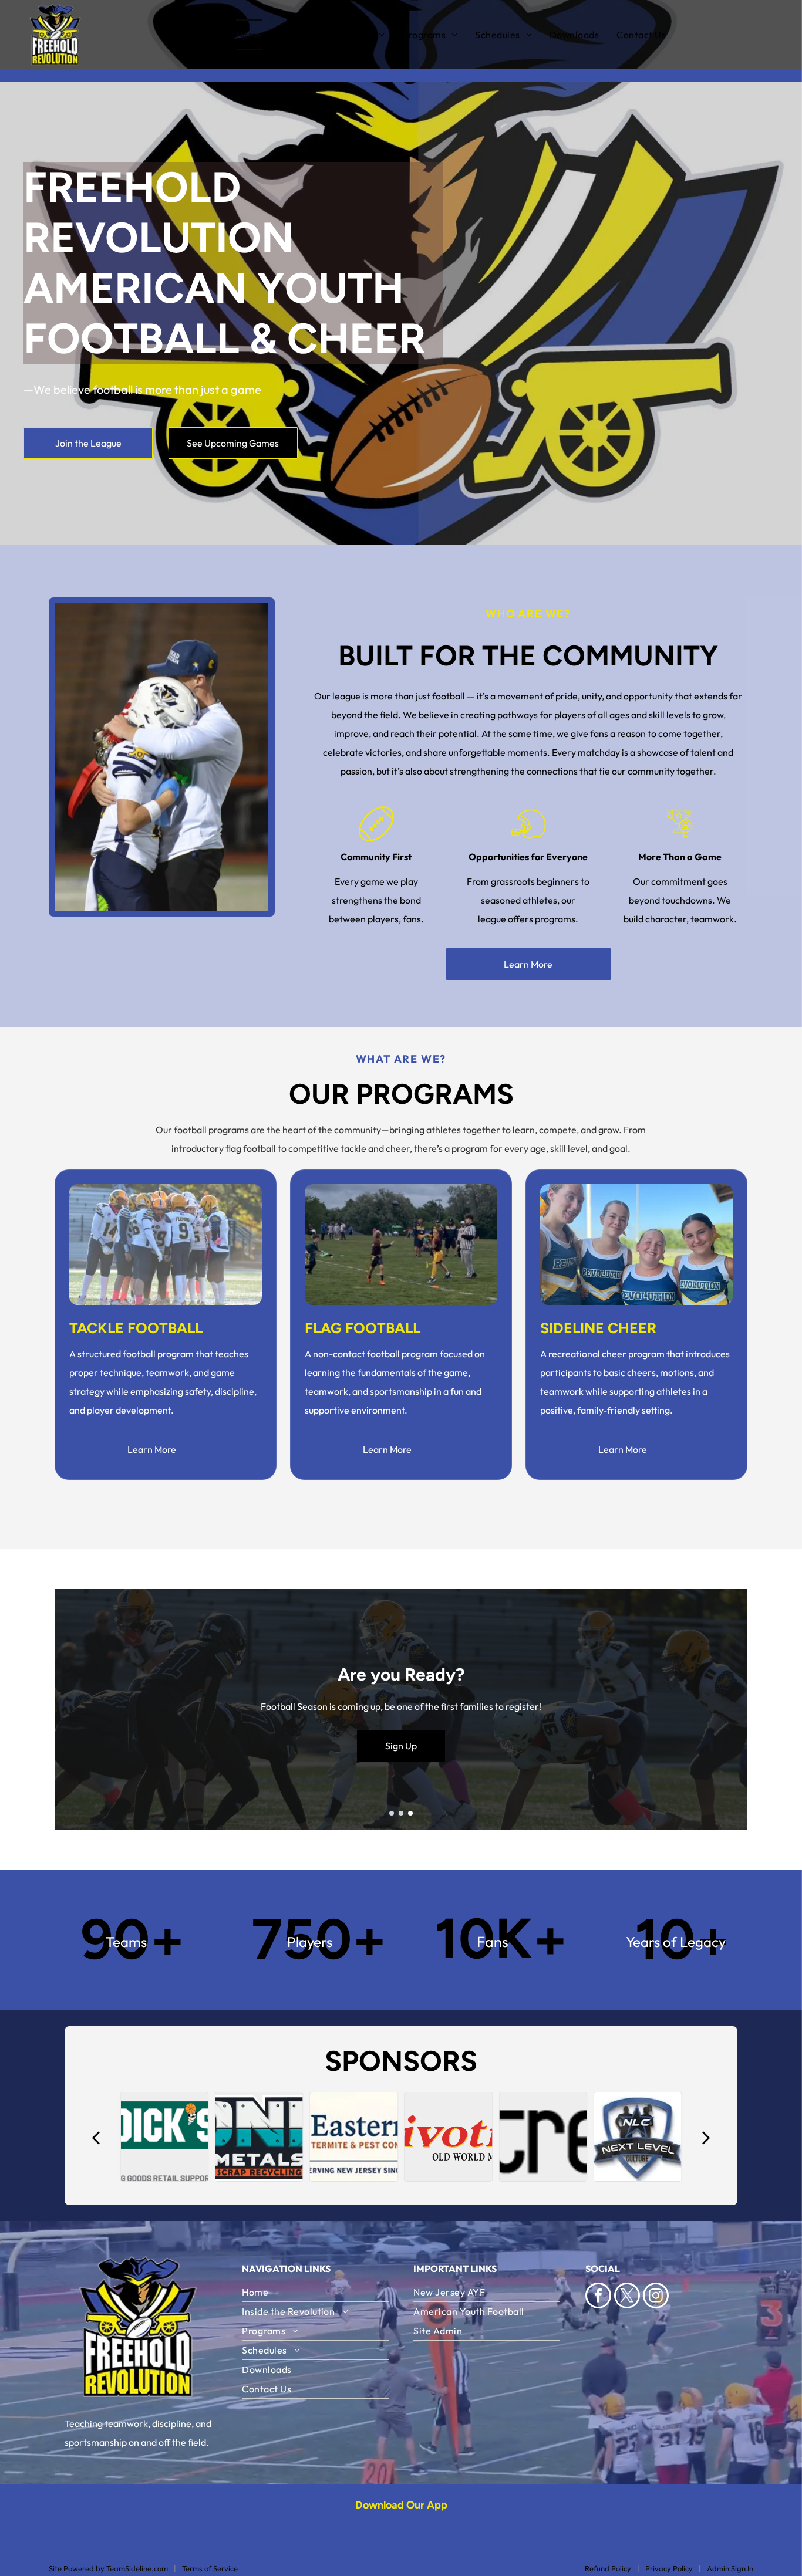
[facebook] (598, 2297)
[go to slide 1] (392, 1813)
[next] (706, 2137)
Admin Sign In (730, 2568)
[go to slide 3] (410, 1813)
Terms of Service (210, 2568)
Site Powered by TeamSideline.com (108, 2568)
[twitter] (627, 2297)
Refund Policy (608, 2568)
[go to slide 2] (401, 1813)
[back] (96, 2137)
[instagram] (656, 2297)
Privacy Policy (669, 2568)
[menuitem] (258, 35)
